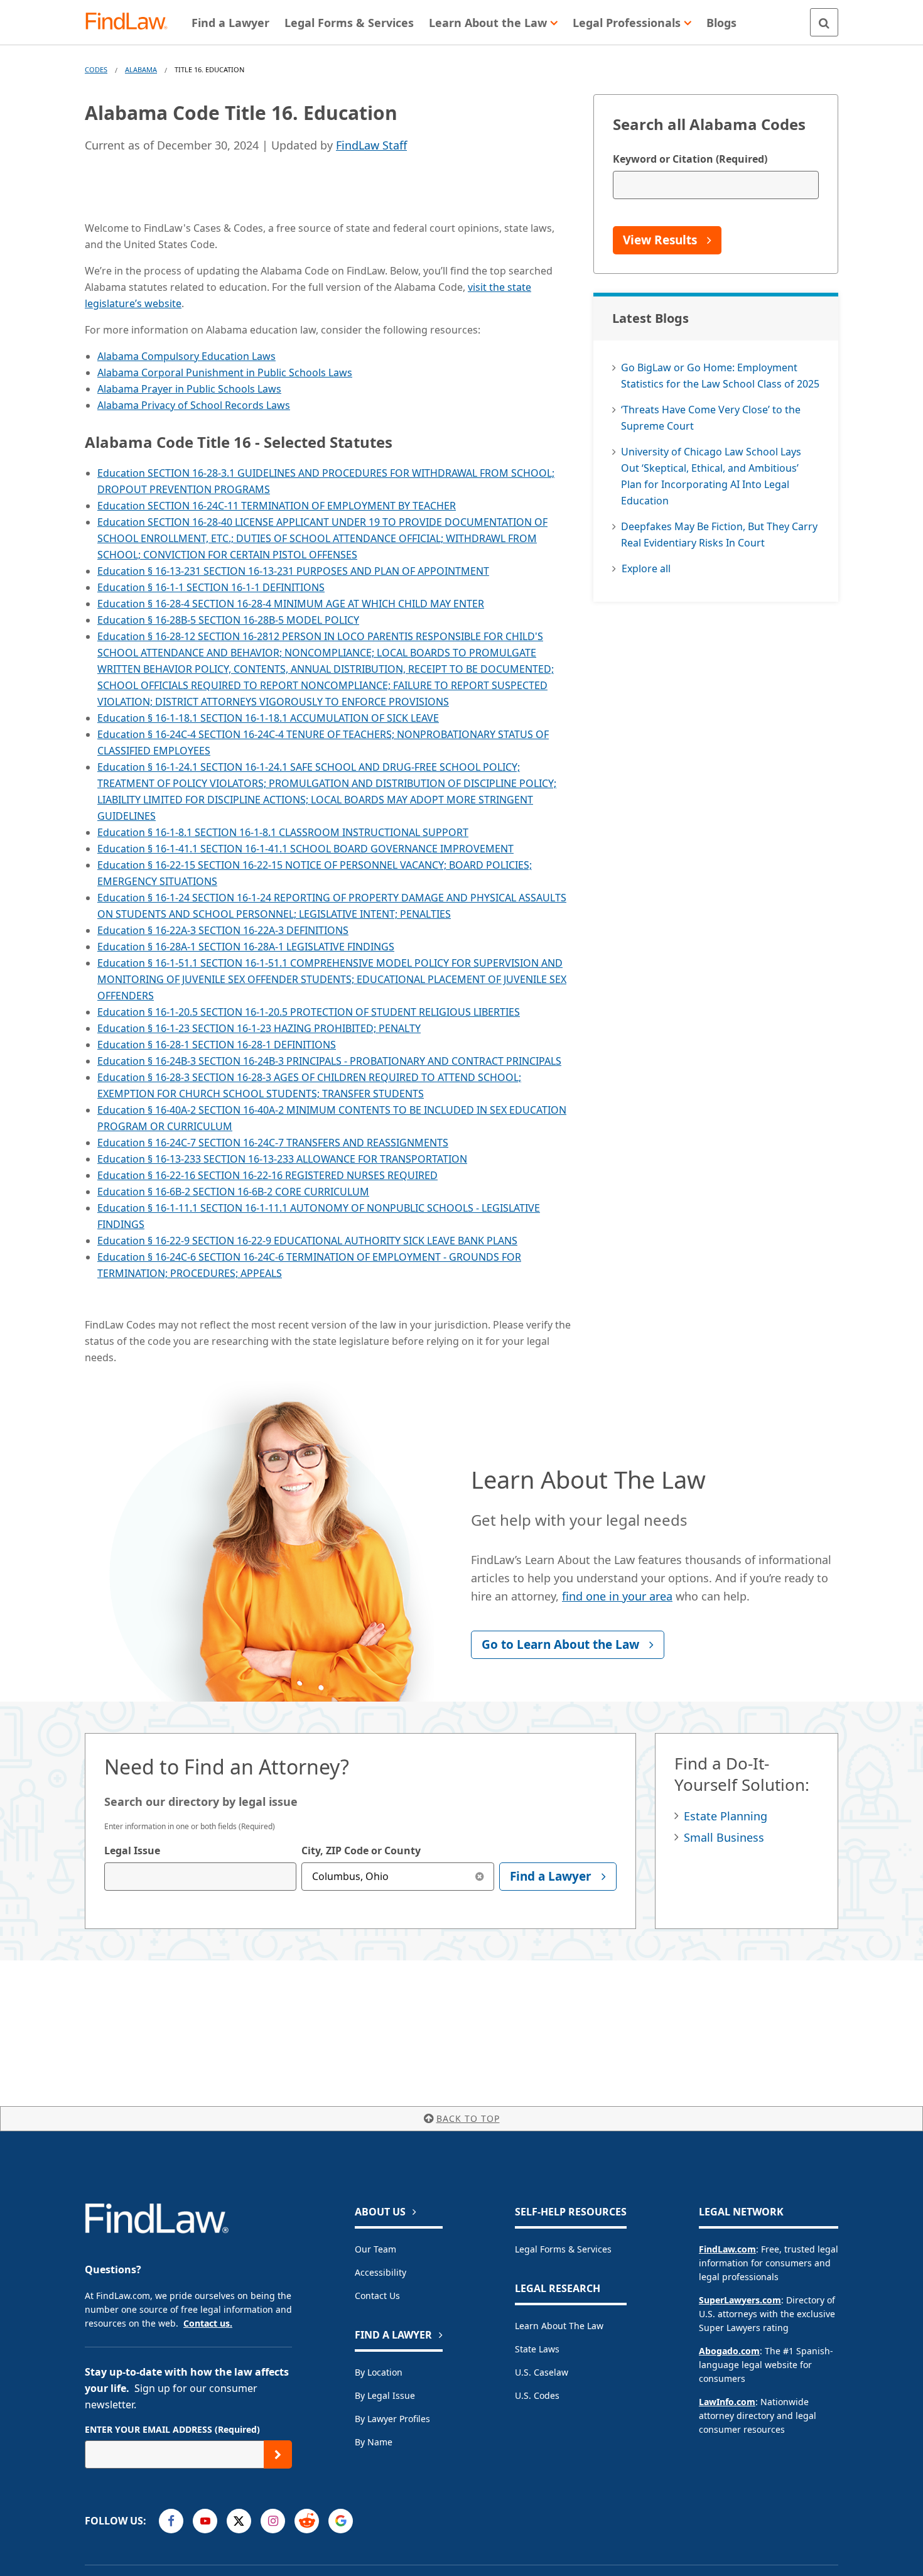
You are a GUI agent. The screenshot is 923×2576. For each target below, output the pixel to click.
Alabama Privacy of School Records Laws (194, 405)
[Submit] (278, 2454)
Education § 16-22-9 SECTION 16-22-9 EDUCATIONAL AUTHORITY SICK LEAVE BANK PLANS (307, 1241)
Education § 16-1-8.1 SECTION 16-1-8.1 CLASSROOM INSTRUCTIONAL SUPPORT (283, 832)
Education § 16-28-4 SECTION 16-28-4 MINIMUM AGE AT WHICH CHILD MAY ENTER (291, 604)
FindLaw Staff (371, 145)
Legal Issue (132, 1850)
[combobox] (200, 1877)
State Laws (537, 2349)
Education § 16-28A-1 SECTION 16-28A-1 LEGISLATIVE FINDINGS (246, 947)
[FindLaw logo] (132, 22)
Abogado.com (729, 2351)
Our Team (375, 2249)
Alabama (141, 69)
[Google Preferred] (341, 2521)
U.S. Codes (537, 2395)
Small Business (724, 1837)
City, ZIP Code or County (361, 1850)
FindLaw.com (727, 2249)
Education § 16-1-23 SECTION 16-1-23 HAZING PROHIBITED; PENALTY (259, 1028)
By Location (379, 2372)
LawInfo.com (727, 2402)
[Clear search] (480, 1877)
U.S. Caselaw (542, 2372)
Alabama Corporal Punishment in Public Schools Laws (225, 372)
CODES (96, 69)
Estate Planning (726, 1816)
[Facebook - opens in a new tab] (171, 2521)
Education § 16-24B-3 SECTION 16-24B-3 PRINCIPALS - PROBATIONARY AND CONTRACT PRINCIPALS (329, 1061)
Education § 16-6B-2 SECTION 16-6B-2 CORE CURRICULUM (233, 1192)
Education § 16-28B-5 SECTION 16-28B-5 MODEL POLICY (228, 620)
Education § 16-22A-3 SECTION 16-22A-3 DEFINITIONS (223, 930)
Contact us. (208, 2323)
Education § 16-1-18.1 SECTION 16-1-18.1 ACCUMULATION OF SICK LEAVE (268, 718)
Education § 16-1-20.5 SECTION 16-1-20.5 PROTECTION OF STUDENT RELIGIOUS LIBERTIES (309, 1012)
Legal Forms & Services (563, 2249)
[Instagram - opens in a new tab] (273, 2521)
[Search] (824, 22)
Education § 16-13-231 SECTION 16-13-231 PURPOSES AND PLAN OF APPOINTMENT (293, 571)
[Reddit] (307, 2521)
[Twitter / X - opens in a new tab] (239, 2521)
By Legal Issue (385, 2395)
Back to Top (468, 2118)
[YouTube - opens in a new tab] (205, 2521)
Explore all (646, 568)
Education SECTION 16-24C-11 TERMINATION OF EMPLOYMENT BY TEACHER (277, 506)
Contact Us (377, 2296)
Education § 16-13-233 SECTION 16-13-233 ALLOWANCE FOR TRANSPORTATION (282, 1159)
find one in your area (617, 1596)
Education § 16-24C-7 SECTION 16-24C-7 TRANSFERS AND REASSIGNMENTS (273, 1143)
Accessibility (381, 2272)
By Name (374, 2442)
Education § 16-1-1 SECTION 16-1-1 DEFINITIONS (211, 587)
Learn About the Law (559, 2326)
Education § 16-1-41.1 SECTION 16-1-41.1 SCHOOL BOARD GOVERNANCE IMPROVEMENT (305, 849)
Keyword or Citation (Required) (690, 159)
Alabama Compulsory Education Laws (186, 356)
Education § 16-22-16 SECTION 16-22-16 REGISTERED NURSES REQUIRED (267, 1175)
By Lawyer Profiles (392, 2419)
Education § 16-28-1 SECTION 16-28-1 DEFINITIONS (217, 1045)
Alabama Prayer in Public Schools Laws (189, 389)
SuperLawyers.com (740, 2300)
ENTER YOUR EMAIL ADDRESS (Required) (172, 2429)
